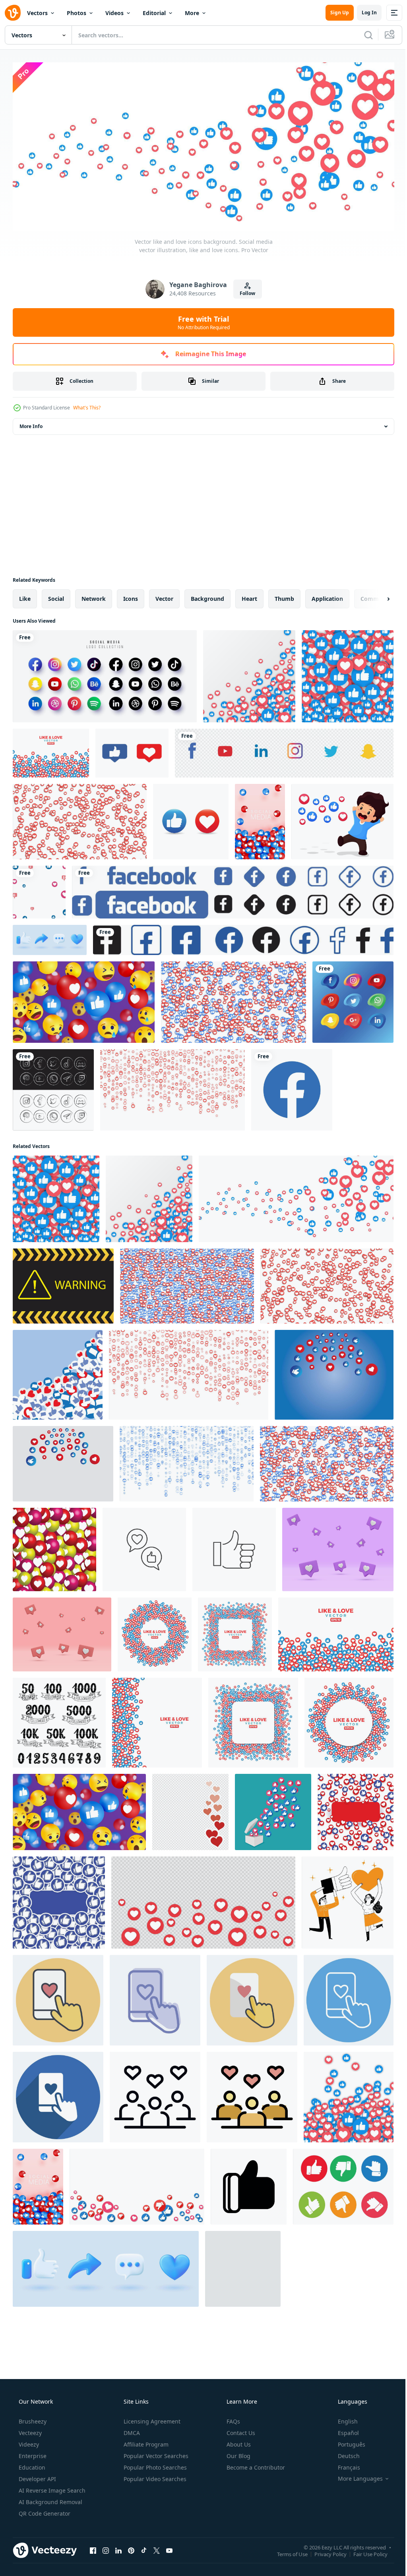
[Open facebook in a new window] (93, 2547)
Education (31, 2465)
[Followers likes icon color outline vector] (252, 2094)
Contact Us (240, 2430)
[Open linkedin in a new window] (118, 2547)
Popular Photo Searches (154, 2465)
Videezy (28, 2442)
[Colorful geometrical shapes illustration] (349, 1720)
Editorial (154, 13)
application (327, 596)
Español (343, 2430)
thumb (284, 596)
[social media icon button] (53, 1087)
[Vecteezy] (13, 13)
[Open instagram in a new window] (106, 2547)
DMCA (131, 2430)
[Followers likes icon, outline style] (155, 2094)
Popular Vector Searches (155, 2453)
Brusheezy (32, 2419)
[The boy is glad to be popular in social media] (342, 819)
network (94, 596)
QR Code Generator (44, 2511)
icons (131, 596)
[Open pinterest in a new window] (131, 2547)
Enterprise (32, 2453)
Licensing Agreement (151, 2419)
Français (344, 2465)
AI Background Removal (50, 2499)
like (25, 596)
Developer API (37, 2476)
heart (249, 596)
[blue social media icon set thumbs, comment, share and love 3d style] (50, 937)
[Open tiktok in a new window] (144, 2547)
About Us (238, 2442)
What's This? (87, 405)
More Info (31, 424)
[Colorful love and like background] (157, 1720)
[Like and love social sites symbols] (253, 1720)
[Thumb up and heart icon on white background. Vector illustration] (191, 819)
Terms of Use (286, 2551)
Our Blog (238, 2453)
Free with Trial (201, 320)
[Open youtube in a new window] (169, 2547)
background (207, 596)
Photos (77, 13)
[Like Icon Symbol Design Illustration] (249, 2184)
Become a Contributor (255, 2465)
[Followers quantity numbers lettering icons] (59, 1720)
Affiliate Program (145, 2442)
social (56, 596)
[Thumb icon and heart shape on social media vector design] (132, 750)
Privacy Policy (325, 2551)
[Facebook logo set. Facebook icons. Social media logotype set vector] (243, 937)
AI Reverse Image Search (51, 2488)
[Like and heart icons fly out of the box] (273, 1809)
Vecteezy (29, 2430)
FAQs (233, 2419)
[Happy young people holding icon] (348, 1900)
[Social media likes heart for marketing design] (190, 1809)
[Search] (362, 35)
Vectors (37, 13)
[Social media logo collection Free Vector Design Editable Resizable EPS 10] (105, 673)
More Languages (355, 2476)
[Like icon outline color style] (243, 2266)
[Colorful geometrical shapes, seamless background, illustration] (51, 750)
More (192, 13)
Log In (363, 13)
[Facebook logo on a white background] (233, 889)
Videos (114, 13)
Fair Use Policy (364, 2551)
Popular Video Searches (154, 2476)
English (343, 2419)
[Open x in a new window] (157, 2547)
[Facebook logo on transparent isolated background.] (292, 1087)
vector (164, 596)
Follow (245, 290)
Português (346, 2442)
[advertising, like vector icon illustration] (144, 1547)
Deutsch (344, 2453)
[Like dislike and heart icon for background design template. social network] (137, 2184)
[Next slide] (376, 596)
